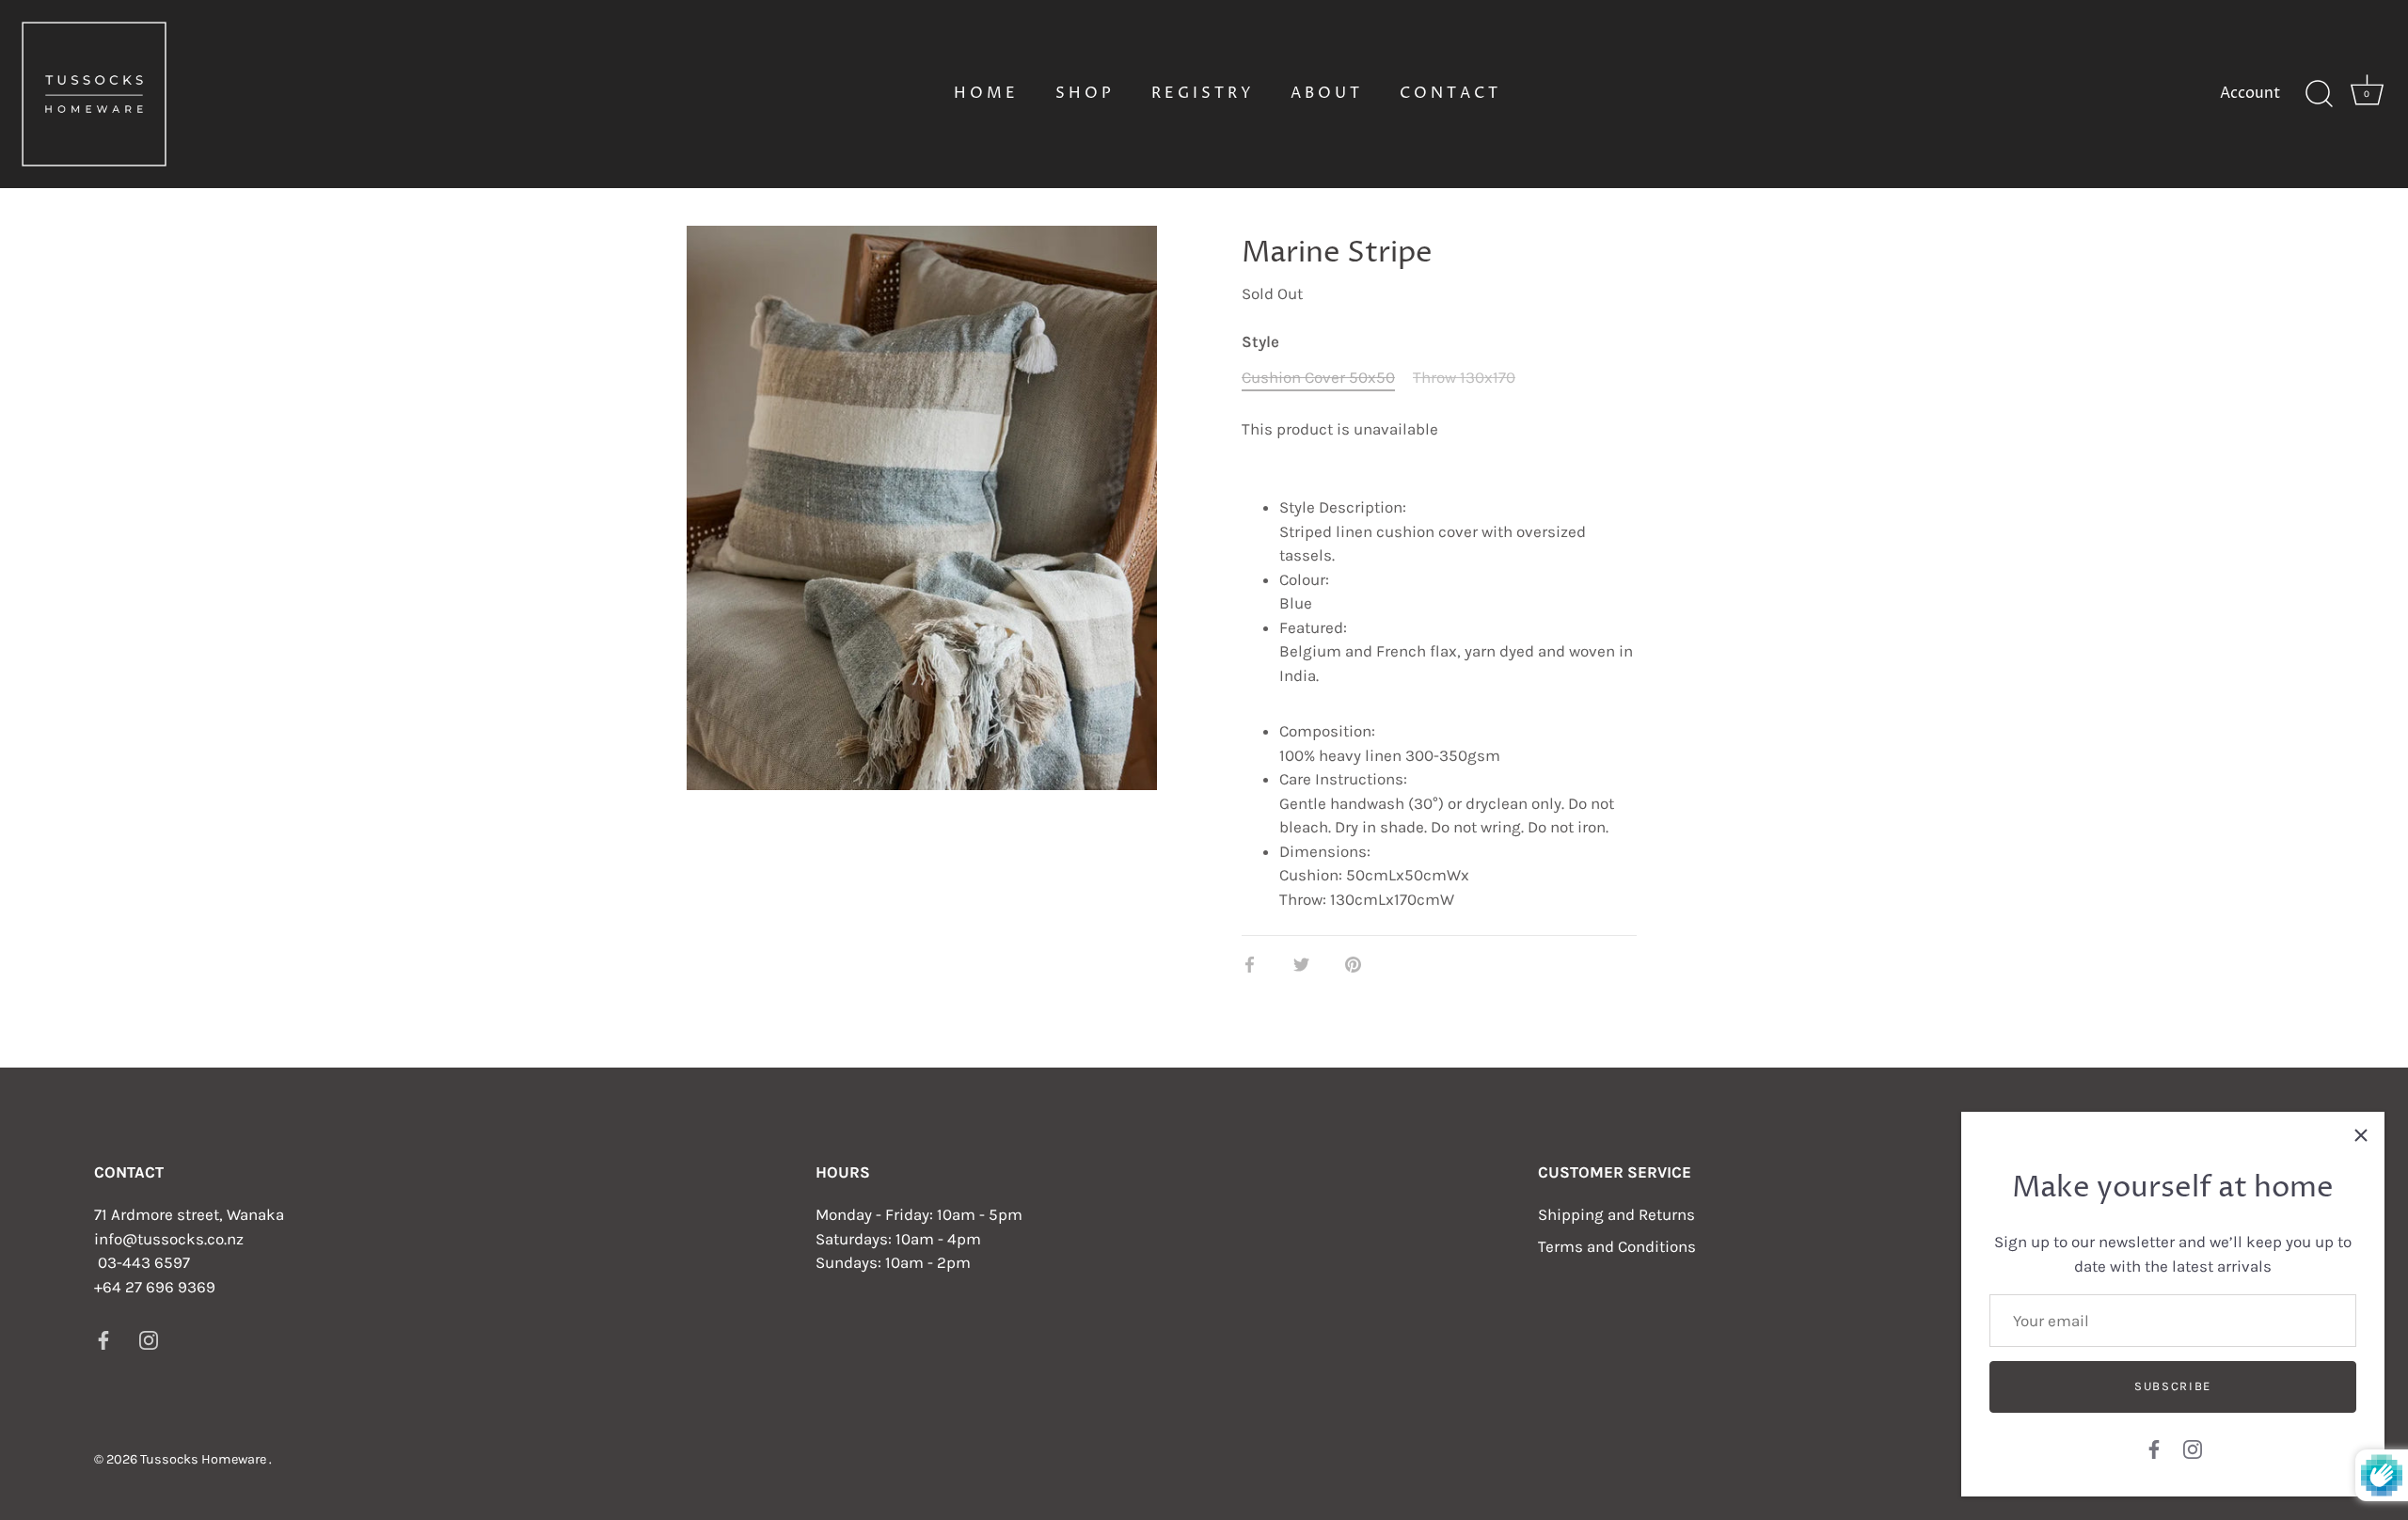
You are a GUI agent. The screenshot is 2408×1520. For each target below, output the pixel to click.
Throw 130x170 (1464, 377)
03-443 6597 (144, 1262)
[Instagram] (2193, 1448)
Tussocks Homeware (205, 1458)
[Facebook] (2154, 1448)
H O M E (984, 93)
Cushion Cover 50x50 (1318, 377)
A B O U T (1325, 93)
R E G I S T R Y (1201, 93)
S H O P (1083, 93)
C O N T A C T (1449, 93)
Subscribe (2173, 1386)
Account (2250, 93)
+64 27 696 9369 (155, 1286)
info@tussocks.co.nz (169, 1238)
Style (1260, 341)
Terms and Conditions (1617, 1246)
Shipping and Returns (1616, 1214)
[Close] (2361, 1135)
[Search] (2319, 94)
